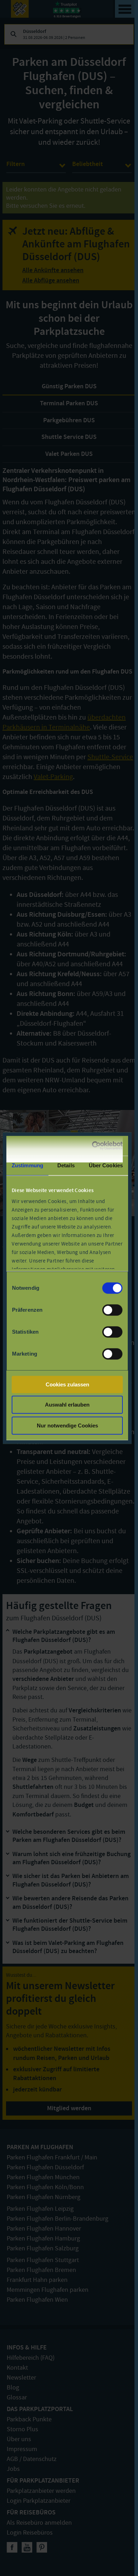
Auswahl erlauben (67, 1405)
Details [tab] (66, 1165)
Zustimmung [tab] (27, 1165)
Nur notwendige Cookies (67, 1426)
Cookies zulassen (67, 1384)
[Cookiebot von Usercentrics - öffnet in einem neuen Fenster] (93, 1146)
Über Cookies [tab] (106, 1165)
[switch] (112, 1310)
